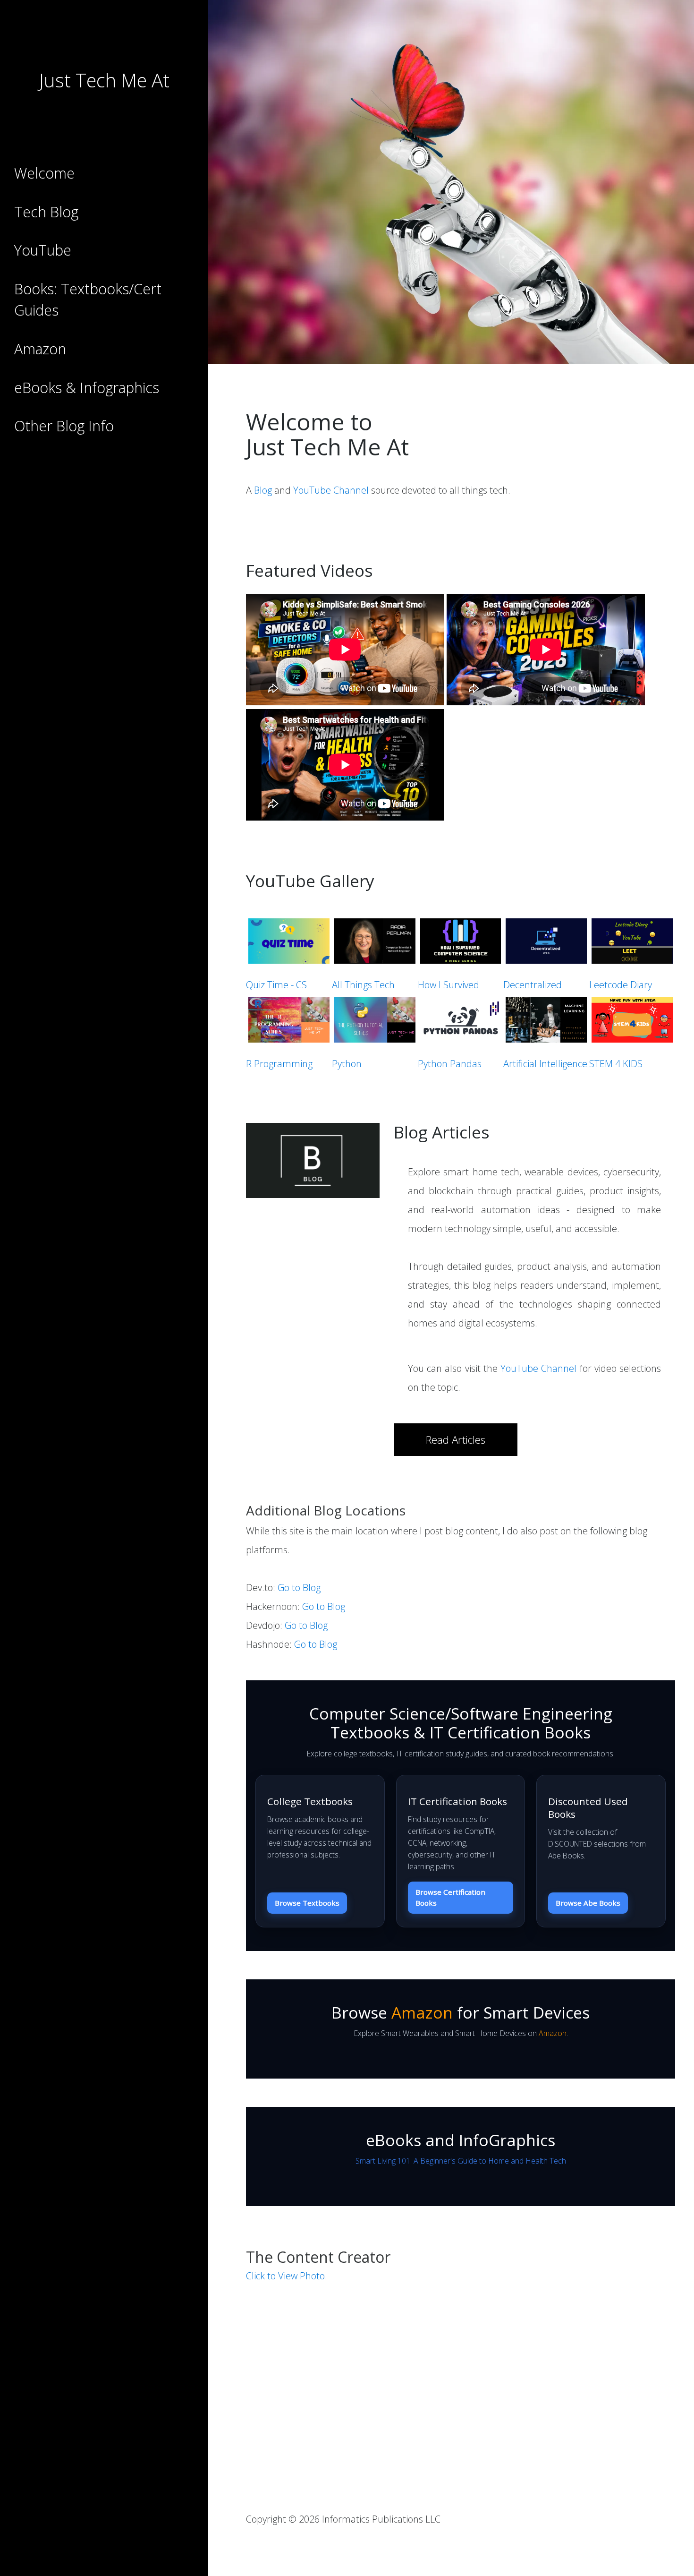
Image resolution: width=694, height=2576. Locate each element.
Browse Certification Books (450, 1897)
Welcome (44, 173)
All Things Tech (363, 985)
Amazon (40, 349)
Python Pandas (450, 1064)
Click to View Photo (285, 2276)
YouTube (43, 250)
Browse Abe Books (588, 1903)
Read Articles (456, 1440)
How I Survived (449, 985)
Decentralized (533, 985)
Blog (263, 490)
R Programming (279, 1064)
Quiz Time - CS (276, 985)
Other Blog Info (64, 426)
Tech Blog (46, 212)
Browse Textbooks (307, 1903)
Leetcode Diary (621, 985)
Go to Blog (299, 1588)
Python (347, 1064)
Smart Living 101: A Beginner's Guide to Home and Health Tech (461, 2161)
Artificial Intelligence (545, 1064)
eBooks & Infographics (87, 388)
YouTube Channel (331, 490)
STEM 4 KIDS (616, 1064)
